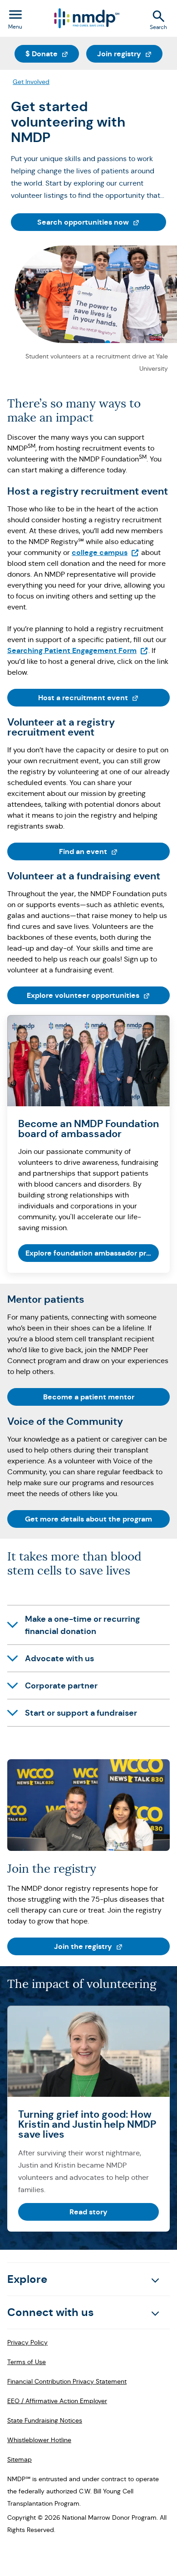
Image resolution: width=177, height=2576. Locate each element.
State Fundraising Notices (45, 2420)
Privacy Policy (27, 2342)
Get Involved (31, 82)
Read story (88, 2212)
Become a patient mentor (89, 1397)
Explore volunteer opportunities (98, 995)
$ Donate (52, 54)
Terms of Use (27, 2362)
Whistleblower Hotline (39, 2440)
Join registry (130, 54)
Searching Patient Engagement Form (78, 650)
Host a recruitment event (104, 697)
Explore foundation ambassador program (92, 1253)
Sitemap (20, 2459)
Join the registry (112, 1946)
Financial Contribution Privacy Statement (67, 2381)
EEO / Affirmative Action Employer (57, 2401)
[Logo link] (86, 18)
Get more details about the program (88, 1519)
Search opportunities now (102, 222)
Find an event (114, 851)
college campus (106, 552)
